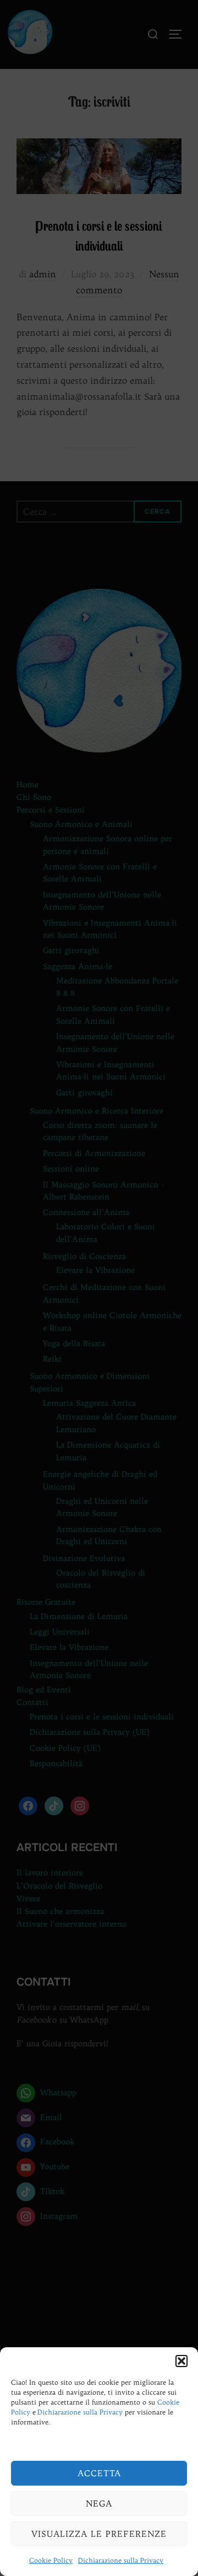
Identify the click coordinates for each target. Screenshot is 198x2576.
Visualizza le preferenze (99, 2534)
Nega (99, 2504)
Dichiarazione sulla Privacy (80, 2412)
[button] (182, 2361)
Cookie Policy (51, 2560)
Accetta (99, 2473)
